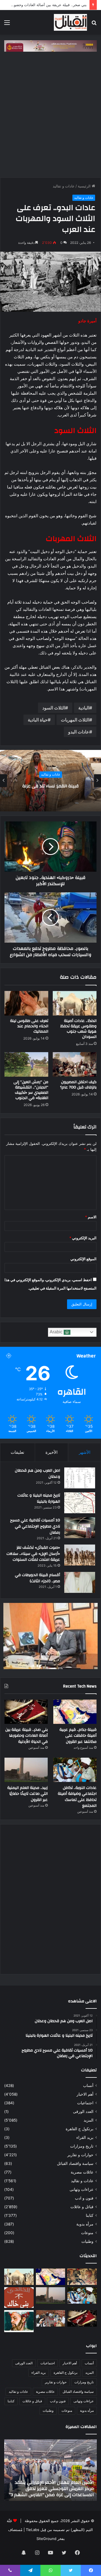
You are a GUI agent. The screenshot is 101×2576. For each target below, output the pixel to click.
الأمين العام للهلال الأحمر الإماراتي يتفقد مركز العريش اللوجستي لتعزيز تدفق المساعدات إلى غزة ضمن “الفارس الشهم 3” (51, 2489)
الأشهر (85, 1452)
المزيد (89, 2120)
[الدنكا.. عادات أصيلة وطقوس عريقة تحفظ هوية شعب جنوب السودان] (75, 1003)
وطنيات (87, 2241)
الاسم (91, 1217)
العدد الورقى (83, 2112)
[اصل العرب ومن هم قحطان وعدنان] (80, 1478)
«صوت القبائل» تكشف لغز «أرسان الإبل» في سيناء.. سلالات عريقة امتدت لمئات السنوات (33, 1554)
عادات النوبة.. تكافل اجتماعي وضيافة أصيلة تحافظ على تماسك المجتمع (77, 1797)
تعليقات (17, 1452)
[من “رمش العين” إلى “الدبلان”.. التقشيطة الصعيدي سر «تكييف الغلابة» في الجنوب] (26, 1064)
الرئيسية (85, 186)
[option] (50, 781)
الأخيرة (51, 1452)
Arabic (57, 1332)
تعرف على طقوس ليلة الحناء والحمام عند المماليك (29, 1026)
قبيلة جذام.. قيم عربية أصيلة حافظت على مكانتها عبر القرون (78, 1736)
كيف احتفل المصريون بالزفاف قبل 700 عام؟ (78, 1085)
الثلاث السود (54, 708)
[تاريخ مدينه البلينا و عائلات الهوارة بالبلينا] (80, 1503)
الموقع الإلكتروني (83, 1259)
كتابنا (90, 2215)
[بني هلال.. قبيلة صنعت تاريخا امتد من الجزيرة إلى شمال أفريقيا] (82, 2277)
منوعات (87, 2233)
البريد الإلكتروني (83, 1238)
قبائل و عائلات (82, 2207)
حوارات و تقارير (80, 2155)
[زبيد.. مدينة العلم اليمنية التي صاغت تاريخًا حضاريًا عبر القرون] (26, 1770)
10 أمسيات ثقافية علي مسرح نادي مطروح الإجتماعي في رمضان (35, 1526)
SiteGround (46, 2539)
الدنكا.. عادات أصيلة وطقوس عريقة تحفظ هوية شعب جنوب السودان (78, 1029)
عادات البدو (79, 732)
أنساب (88, 2086)
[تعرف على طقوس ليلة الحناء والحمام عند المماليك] (26, 1003)
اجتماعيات (85, 2103)
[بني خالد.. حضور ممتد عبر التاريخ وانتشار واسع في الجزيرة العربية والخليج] (19, 2298)
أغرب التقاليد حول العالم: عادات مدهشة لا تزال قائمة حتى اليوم (50, 786)
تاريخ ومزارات (82, 2146)
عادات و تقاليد (64, 186)
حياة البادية (38, 720)
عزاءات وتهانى (82, 2189)
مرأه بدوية (85, 2224)
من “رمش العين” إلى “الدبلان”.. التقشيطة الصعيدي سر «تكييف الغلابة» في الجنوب (31, 1090)
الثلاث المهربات (75, 720)
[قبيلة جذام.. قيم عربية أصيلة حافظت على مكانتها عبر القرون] (75, 1712)
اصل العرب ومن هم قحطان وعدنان (37, 1474)
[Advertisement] (50, 113)
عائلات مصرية (82, 2172)
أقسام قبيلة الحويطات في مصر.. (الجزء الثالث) (37, 1578)
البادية (84, 708)
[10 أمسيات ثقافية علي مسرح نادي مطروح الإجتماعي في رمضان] (80, 1528)
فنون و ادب (84, 2198)
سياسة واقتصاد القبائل (75, 2163)
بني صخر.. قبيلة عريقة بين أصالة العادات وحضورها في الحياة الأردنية (27, 1736)
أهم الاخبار (85, 2094)
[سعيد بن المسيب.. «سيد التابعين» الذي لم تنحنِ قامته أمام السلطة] (19, 2321)
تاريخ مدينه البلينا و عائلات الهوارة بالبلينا (39, 1498)
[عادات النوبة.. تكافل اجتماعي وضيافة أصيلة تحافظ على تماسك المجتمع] (75, 1770)
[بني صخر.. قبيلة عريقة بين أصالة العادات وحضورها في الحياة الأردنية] (26, 1712)
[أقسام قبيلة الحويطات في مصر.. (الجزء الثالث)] (80, 1582)
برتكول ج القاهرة (80, 2129)
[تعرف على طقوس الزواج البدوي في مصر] (51, 2318)
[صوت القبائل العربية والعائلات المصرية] (70, 22)
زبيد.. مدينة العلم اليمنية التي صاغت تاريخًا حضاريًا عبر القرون (27, 1794)
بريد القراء (85, 2137)
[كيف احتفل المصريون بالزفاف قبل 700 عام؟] (75, 1064)
